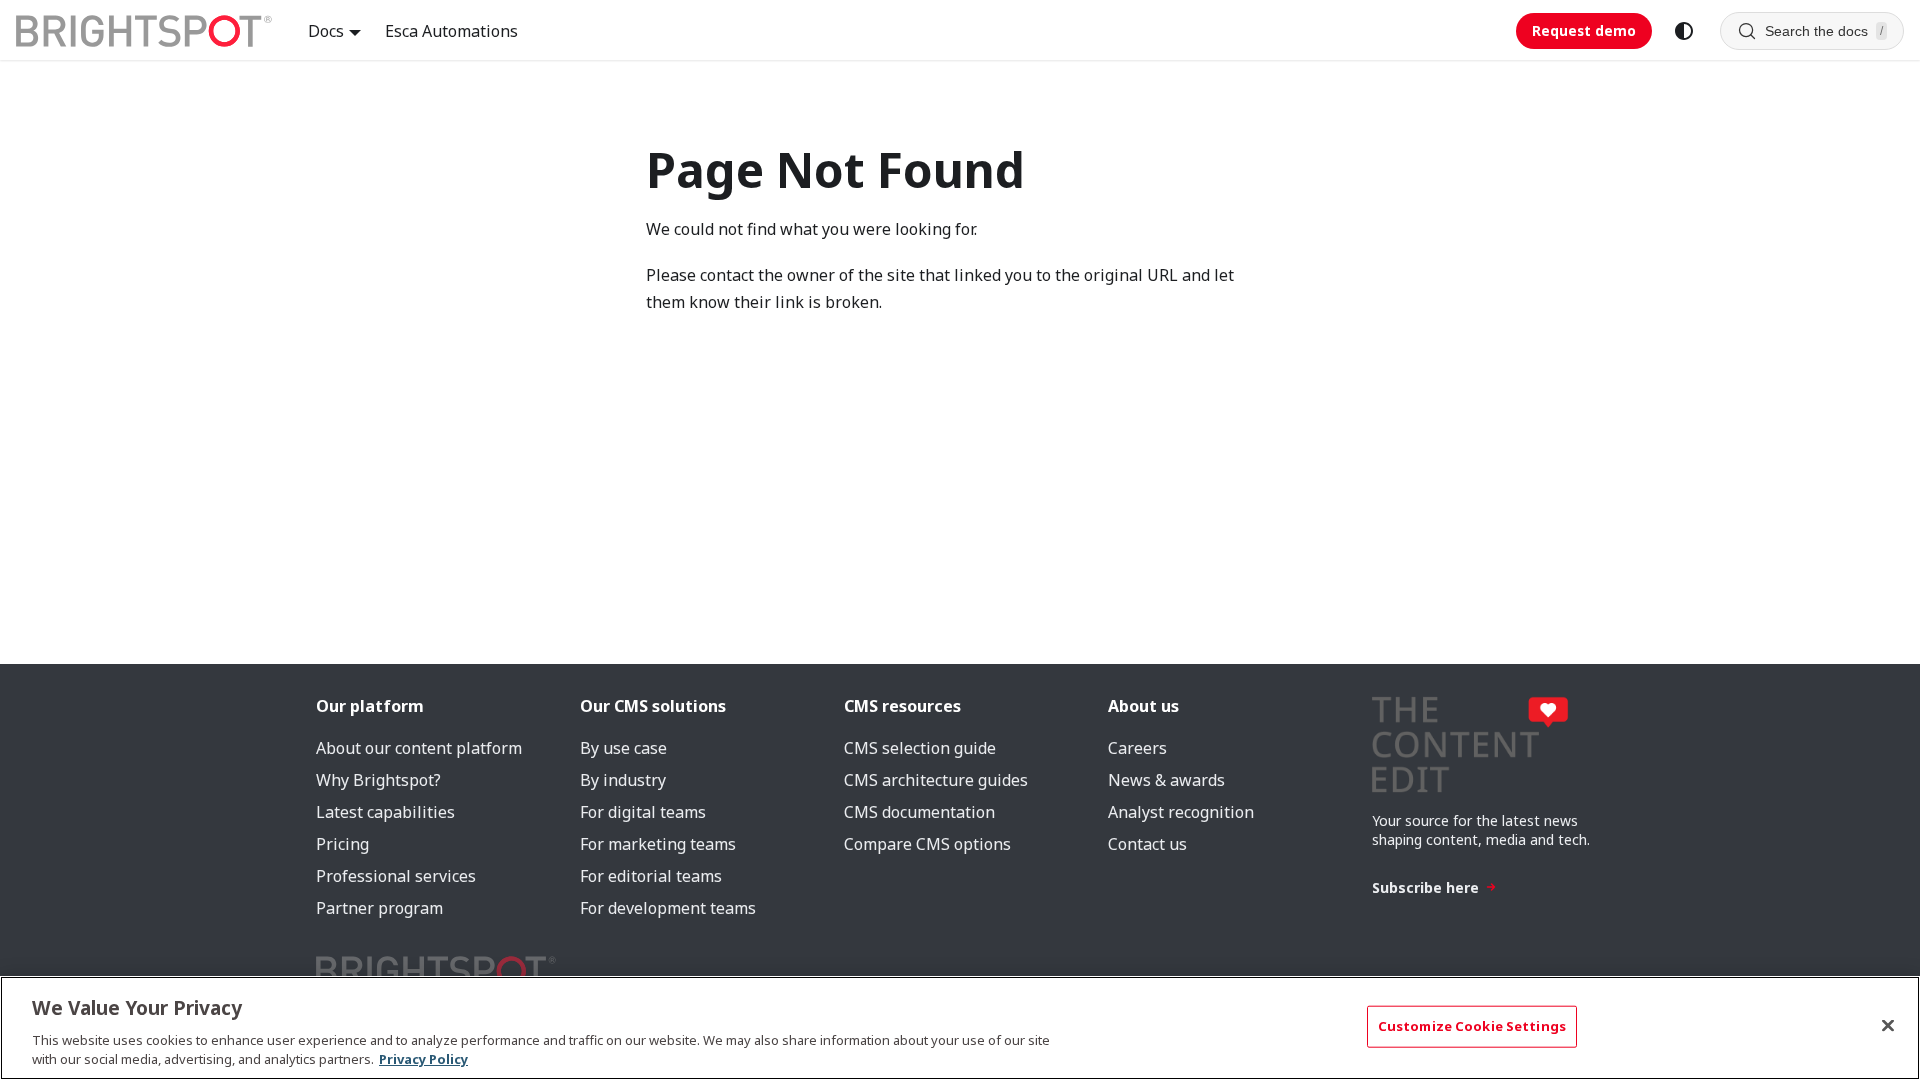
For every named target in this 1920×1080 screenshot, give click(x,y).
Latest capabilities (385, 812)
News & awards (1166, 780)
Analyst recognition (1181, 812)
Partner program (379, 908)
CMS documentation (919, 812)
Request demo (1584, 30)
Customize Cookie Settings (1472, 1026)
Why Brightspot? (378, 780)
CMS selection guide (920, 748)
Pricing (342, 844)
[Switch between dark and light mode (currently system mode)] (1684, 31)
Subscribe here (1425, 887)
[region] (960, 1028)
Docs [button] (326, 31)
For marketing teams (658, 844)
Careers (1137, 748)
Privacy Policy (423, 1059)
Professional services (396, 876)
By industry (623, 780)
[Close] (1888, 1026)
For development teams (668, 908)
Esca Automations (451, 31)
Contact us (1147, 844)
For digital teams (643, 812)
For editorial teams (651, 876)
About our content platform (419, 748)
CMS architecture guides (936, 780)
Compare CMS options (927, 844)
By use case (623, 748)
